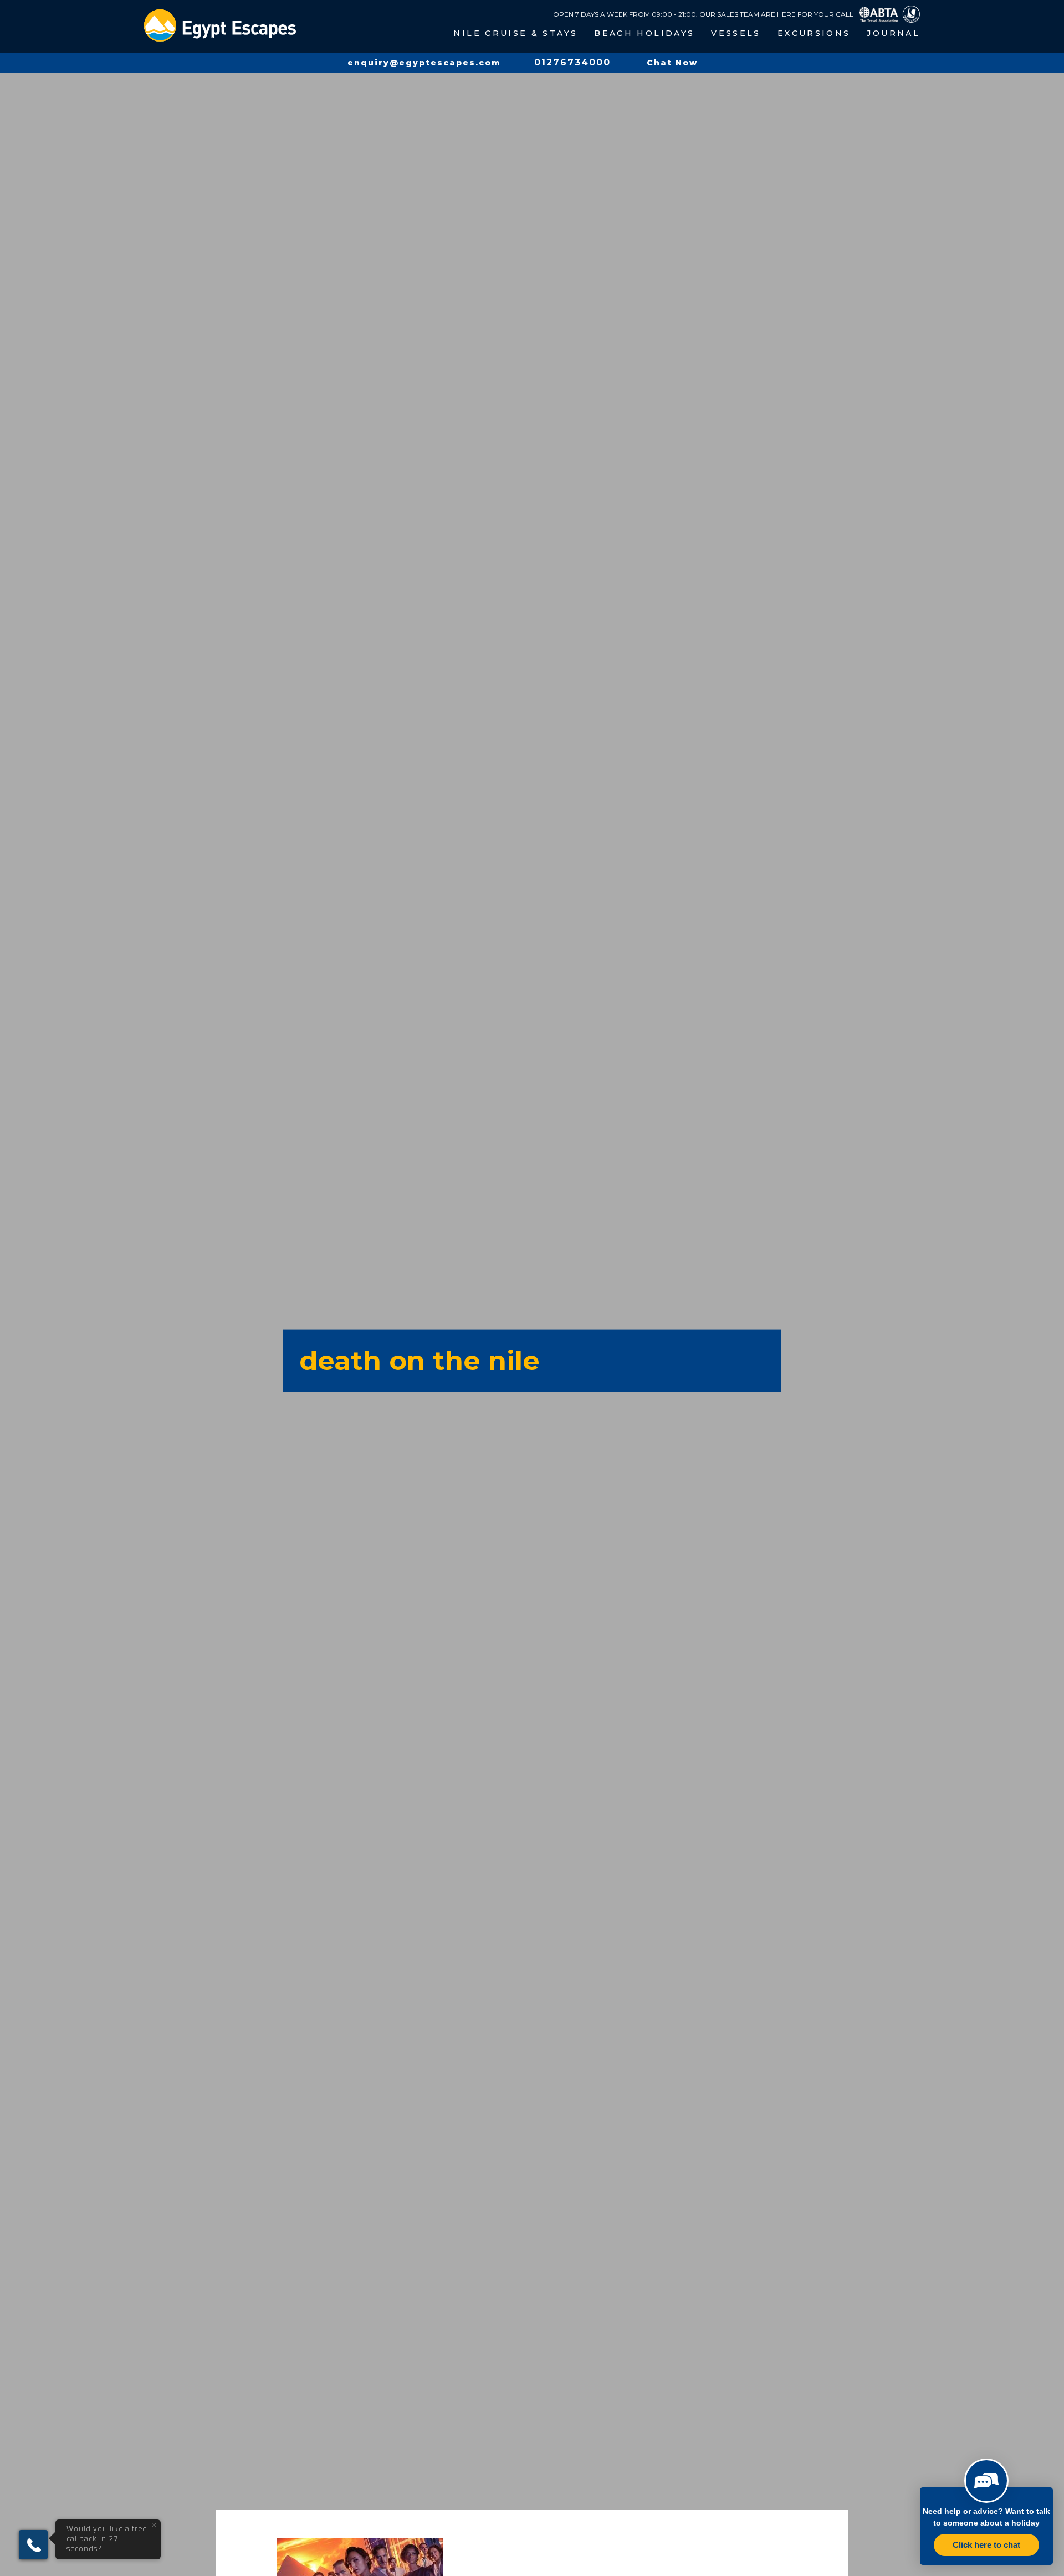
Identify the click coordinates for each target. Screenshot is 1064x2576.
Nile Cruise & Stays (515, 33)
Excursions (814, 33)
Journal (893, 33)
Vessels (736, 33)
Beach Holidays (644, 33)
